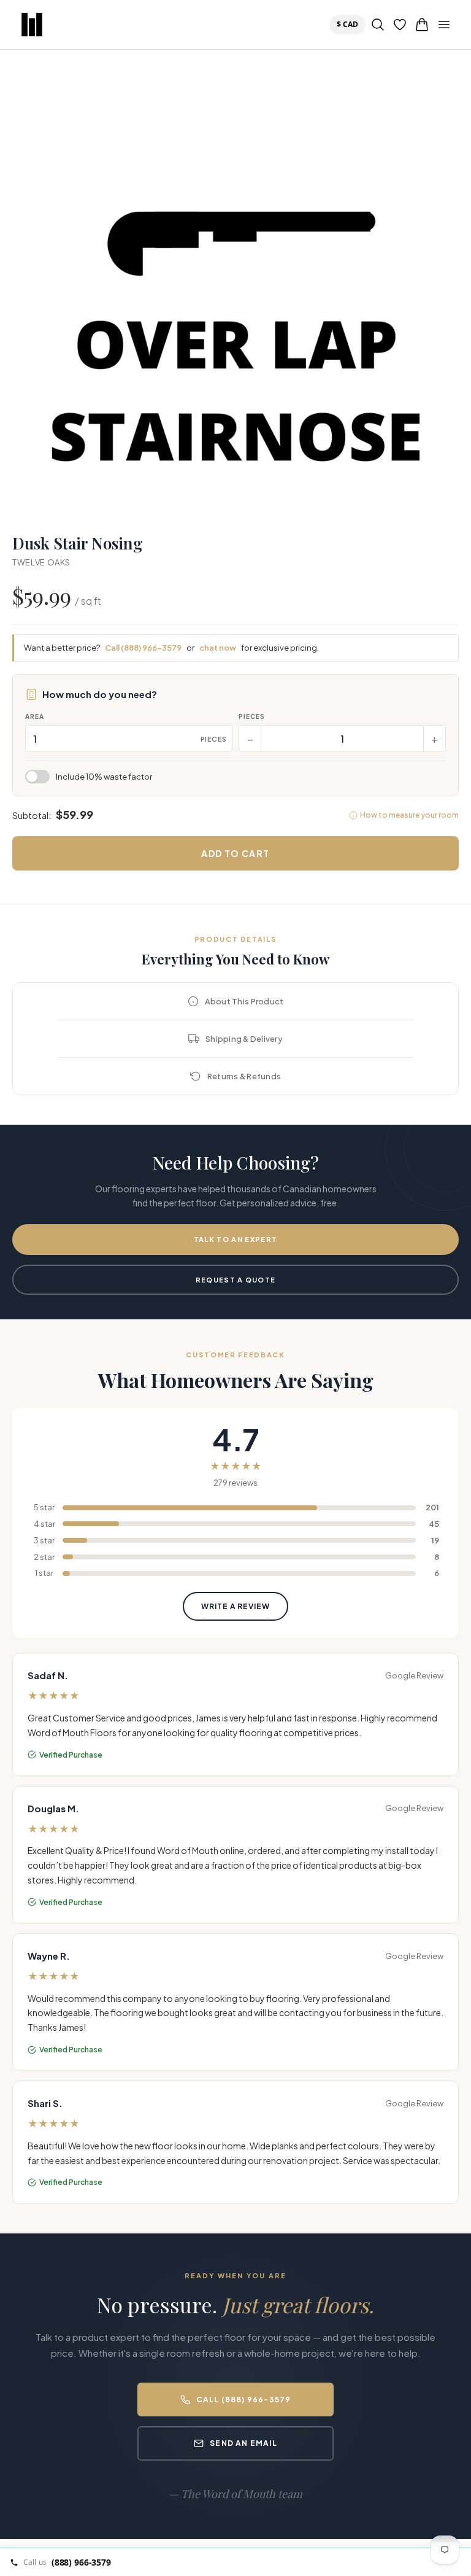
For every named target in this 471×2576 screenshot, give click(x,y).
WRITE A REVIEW (235, 1606)
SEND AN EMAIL (243, 2443)
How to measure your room (409, 815)
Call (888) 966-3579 (143, 648)
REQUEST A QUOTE (236, 1280)
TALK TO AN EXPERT (235, 1239)
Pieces (252, 716)
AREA (35, 716)
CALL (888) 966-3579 (244, 2399)
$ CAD (350, 24)
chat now (218, 648)
